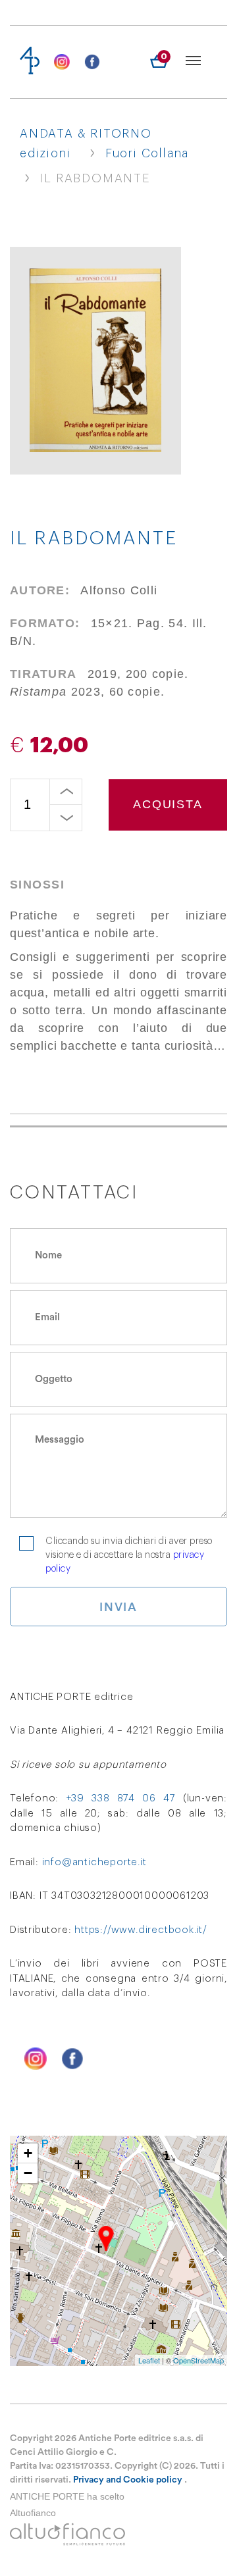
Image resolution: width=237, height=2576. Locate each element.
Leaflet (149, 2360)
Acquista (168, 804)
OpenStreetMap (198, 2360)
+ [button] (28, 2153)
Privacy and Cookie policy (128, 2480)
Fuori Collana (147, 153)
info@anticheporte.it (94, 1862)
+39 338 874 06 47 (121, 1798)
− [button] (28, 2173)
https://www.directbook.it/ (141, 1930)
